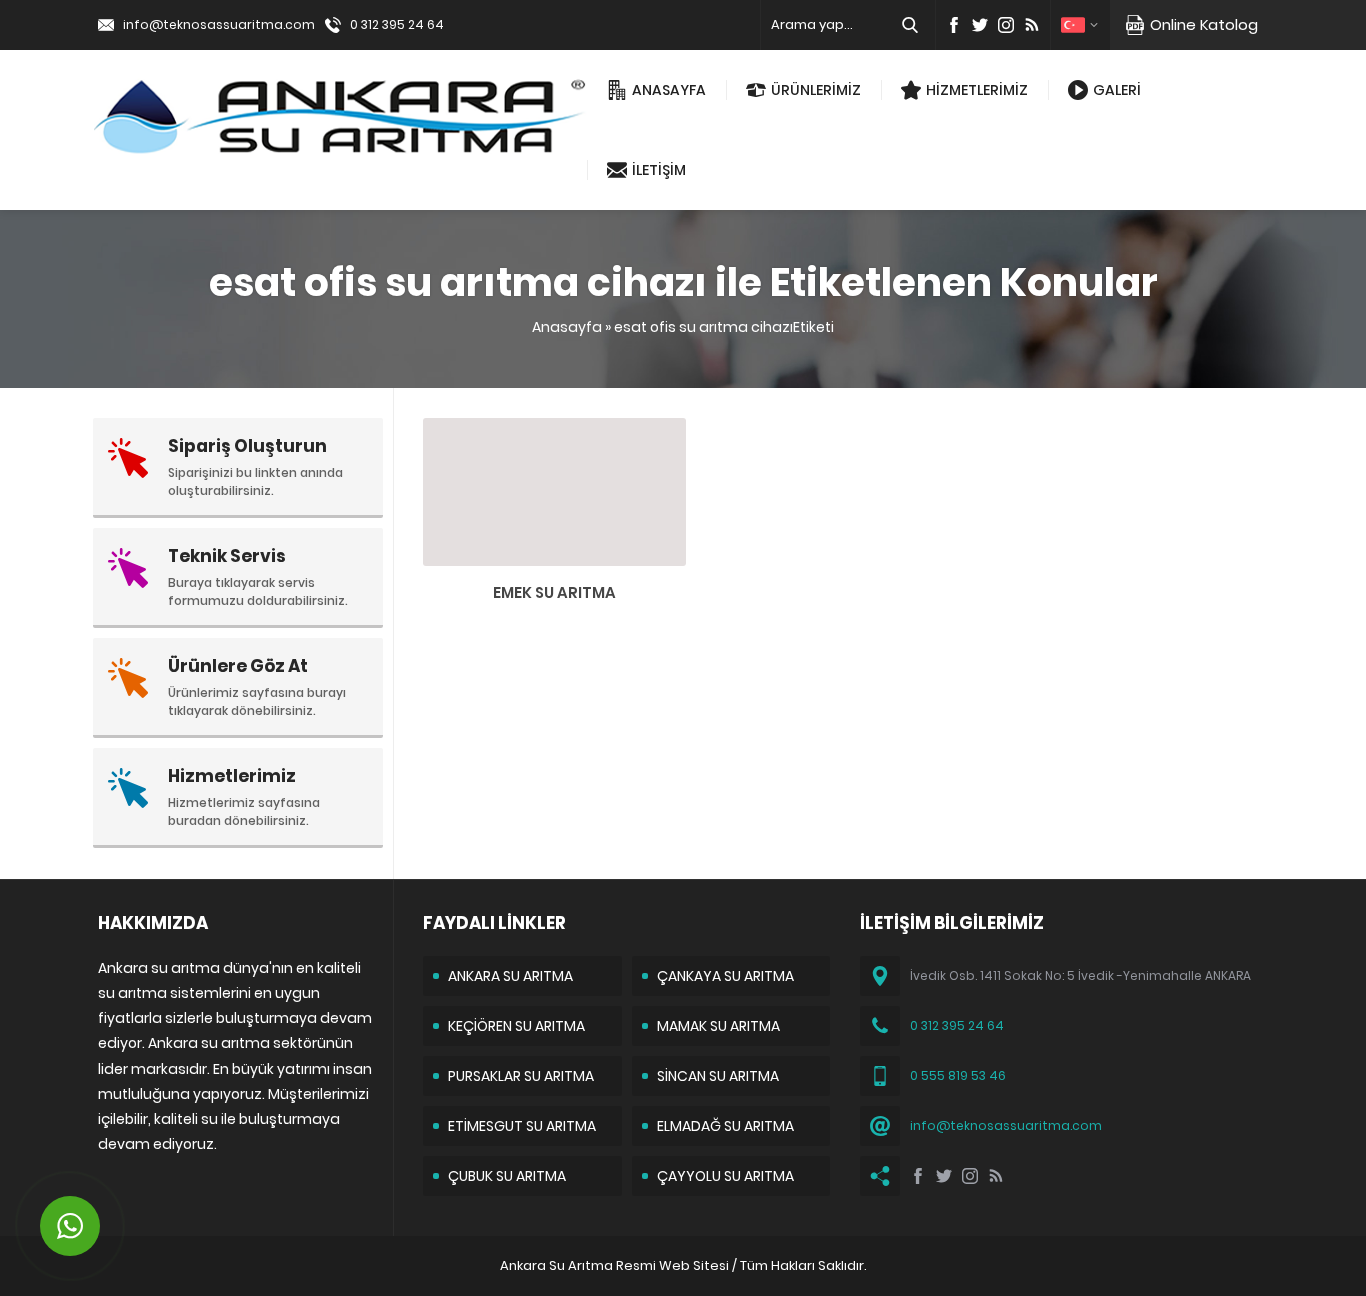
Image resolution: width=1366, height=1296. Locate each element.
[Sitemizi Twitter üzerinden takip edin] (980, 25)
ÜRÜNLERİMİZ (816, 90)
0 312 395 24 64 (397, 24)
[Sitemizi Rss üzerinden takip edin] (1032, 25)
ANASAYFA (669, 90)
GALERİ (1117, 90)
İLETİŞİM (659, 170)
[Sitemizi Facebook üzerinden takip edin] (954, 25)
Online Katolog (1204, 24)
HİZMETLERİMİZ (977, 90)
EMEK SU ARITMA (554, 592)
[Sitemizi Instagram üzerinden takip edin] (1006, 25)
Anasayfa (567, 327)
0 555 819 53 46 (958, 1075)
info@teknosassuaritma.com (219, 24)
